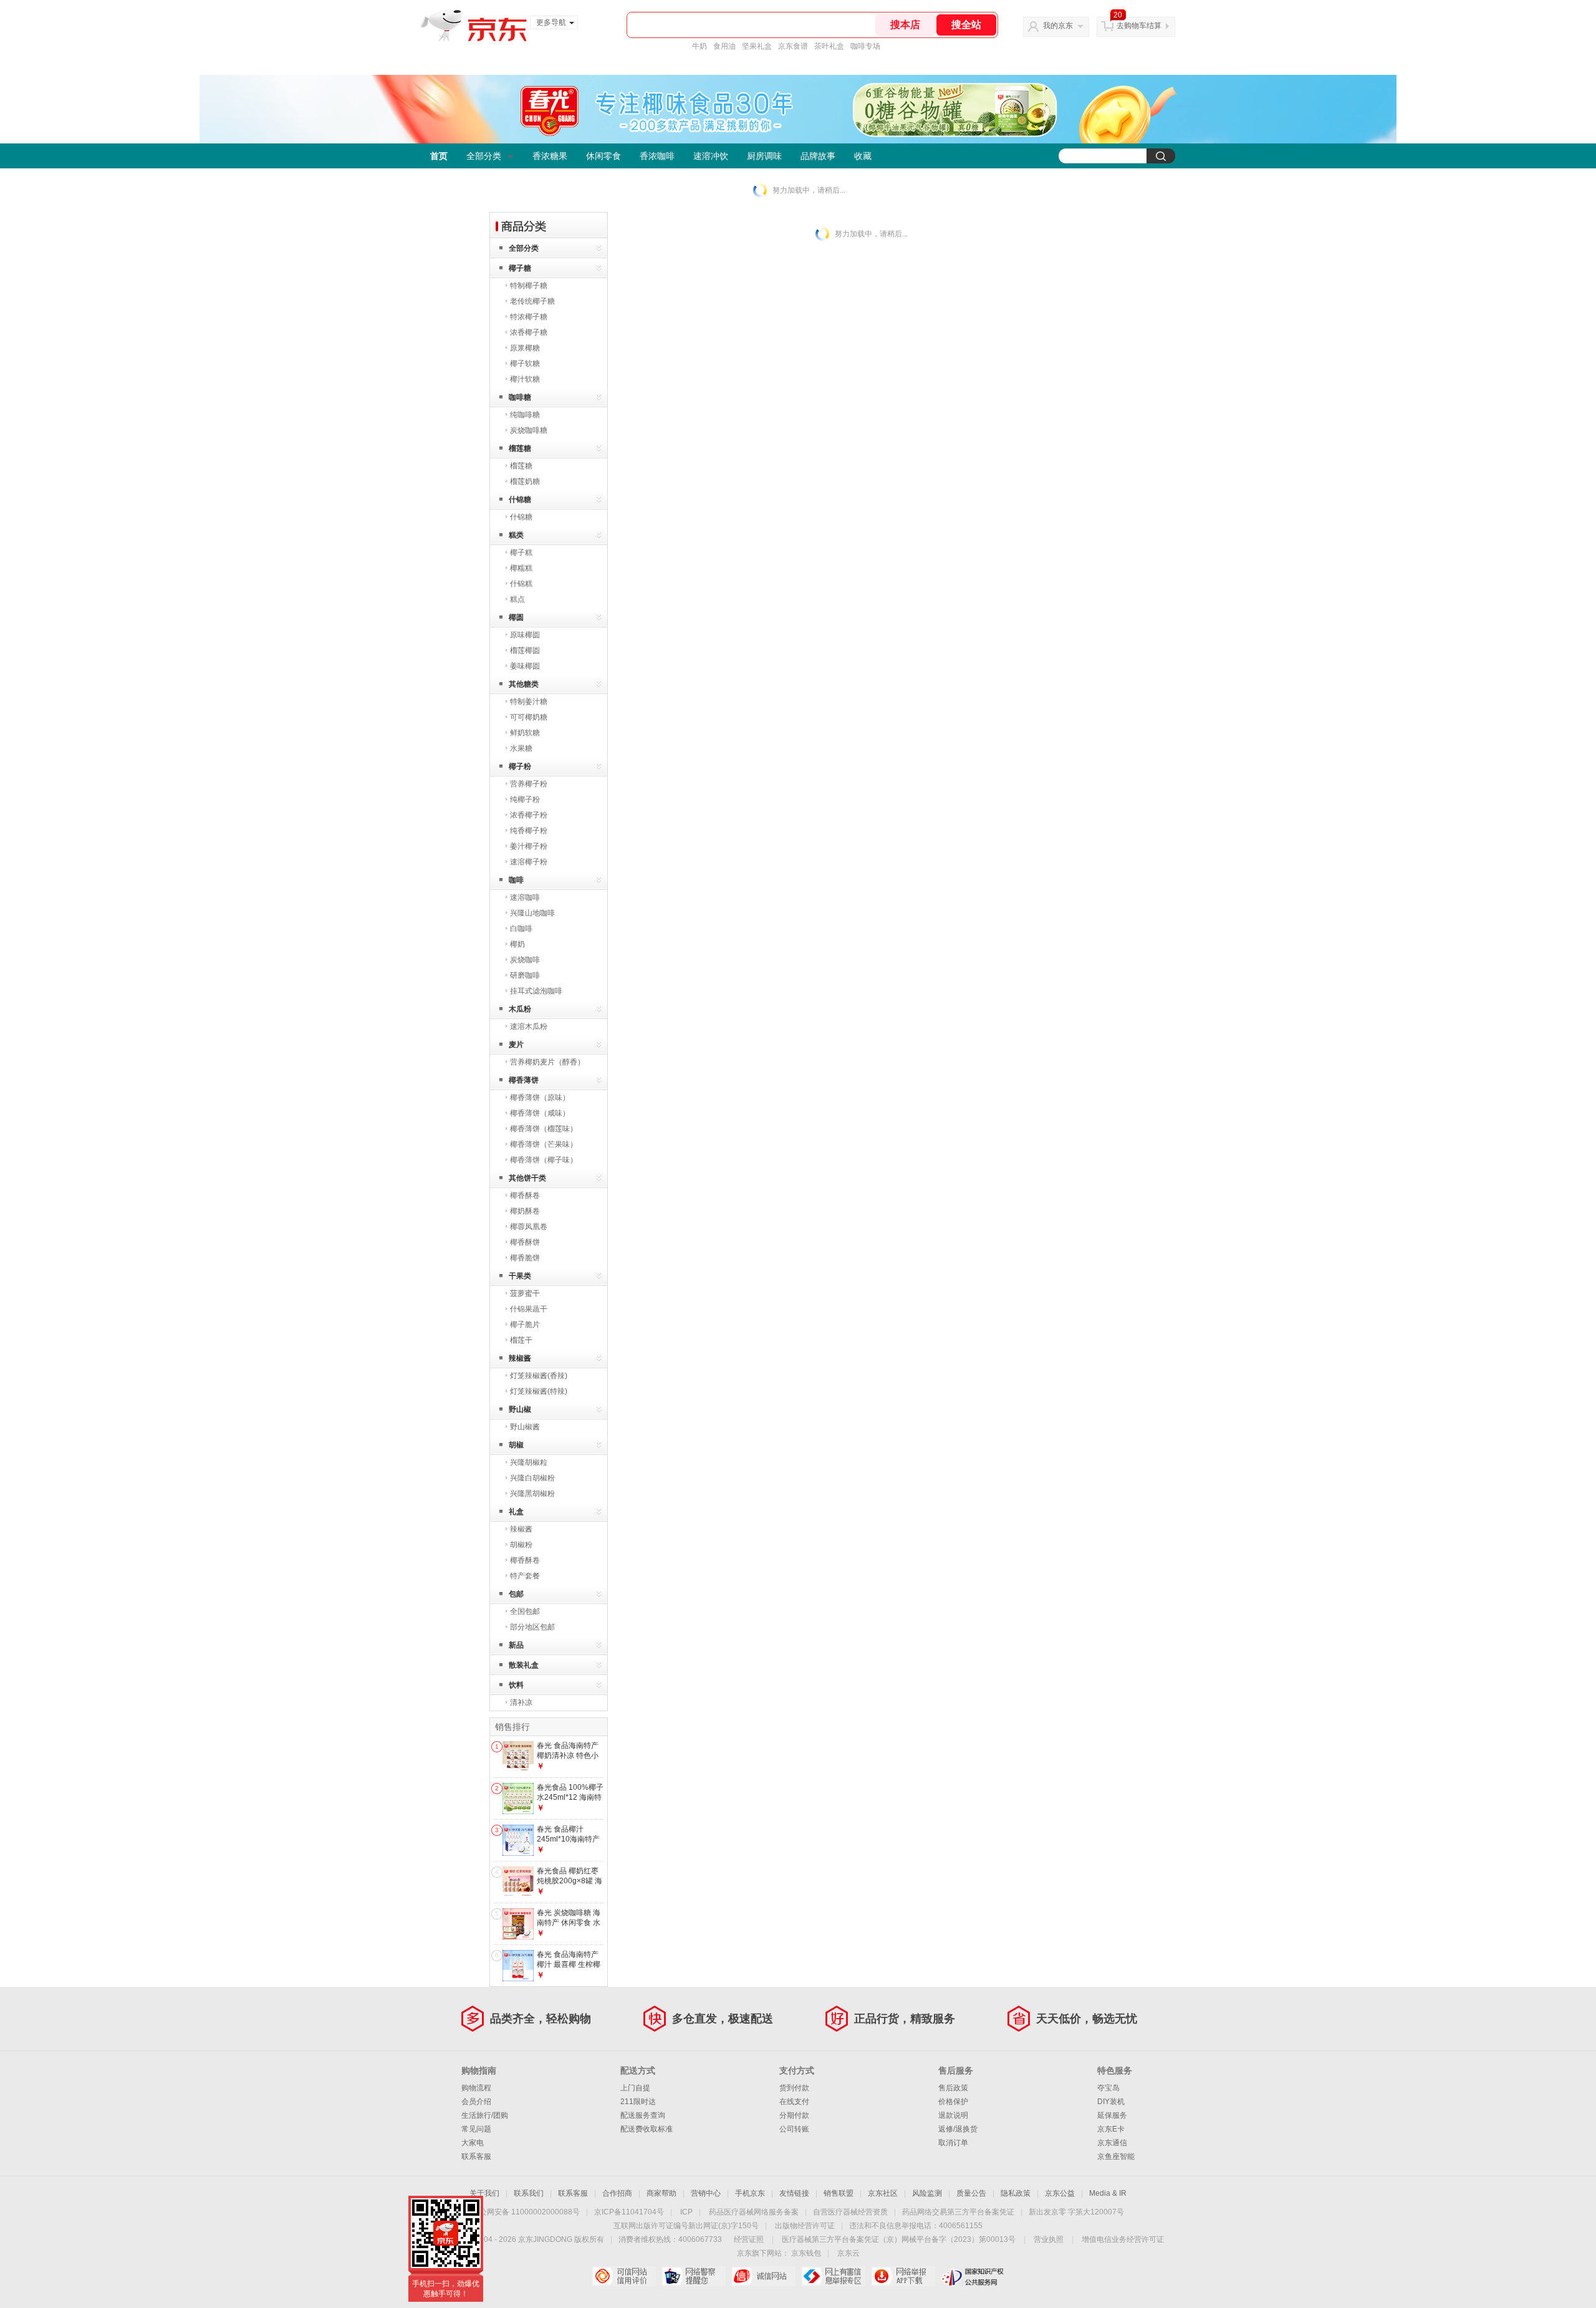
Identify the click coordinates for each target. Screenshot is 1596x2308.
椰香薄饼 (524, 1080)
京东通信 (1112, 2143)
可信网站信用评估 (624, 2276)
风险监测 (927, 2193)
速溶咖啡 (525, 897)
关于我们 (484, 2193)
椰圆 (516, 617)
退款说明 (953, 2115)
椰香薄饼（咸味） (540, 1113)
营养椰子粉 (529, 784)
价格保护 (953, 2102)
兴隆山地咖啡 (532, 913)
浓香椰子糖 (529, 332)
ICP (686, 2212)
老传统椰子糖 (532, 301)
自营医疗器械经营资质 (850, 2212)
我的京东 (1058, 26)
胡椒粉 (521, 1545)
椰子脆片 (525, 1325)
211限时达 (638, 2102)
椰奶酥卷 (525, 1211)
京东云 (848, 2253)
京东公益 (1060, 2193)
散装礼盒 (524, 1665)
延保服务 (1112, 2115)
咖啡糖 (520, 397)
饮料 (516, 1685)
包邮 (516, 1594)
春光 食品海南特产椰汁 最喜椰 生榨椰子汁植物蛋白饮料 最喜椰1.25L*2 (569, 1969)
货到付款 (794, 2088)
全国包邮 (525, 1611)
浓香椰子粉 (529, 815)
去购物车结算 (1139, 26)
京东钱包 (806, 2253)
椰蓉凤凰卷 (529, 1227)
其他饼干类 (527, 1178)
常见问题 (476, 2129)
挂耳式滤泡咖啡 (536, 991)
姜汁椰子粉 (529, 846)
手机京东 (750, 2193)
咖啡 (516, 880)
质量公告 (971, 2193)
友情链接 (794, 2193)
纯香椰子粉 (529, 831)
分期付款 (794, 2115)
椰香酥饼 (525, 1242)
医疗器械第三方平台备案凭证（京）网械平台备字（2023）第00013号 (899, 2239)
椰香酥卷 (525, 1195)
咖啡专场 (865, 46)
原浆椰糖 (525, 348)
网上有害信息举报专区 (833, 2276)
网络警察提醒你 (694, 2276)
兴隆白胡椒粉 (532, 1478)
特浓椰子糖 (529, 317)
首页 (439, 156)
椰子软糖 (525, 364)
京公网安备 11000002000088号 (526, 2212)
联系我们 (529, 2193)
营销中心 (706, 2193)
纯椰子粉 (525, 799)
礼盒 (516, 1512)
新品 (516, 1645)
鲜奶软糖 (525, 733)
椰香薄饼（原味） (540, 1098)
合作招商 (617, 2193)
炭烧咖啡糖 (529, 430)
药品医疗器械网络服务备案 (754, 2212)
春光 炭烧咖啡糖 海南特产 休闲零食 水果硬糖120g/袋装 (569, 1922)
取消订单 (953, 2143)
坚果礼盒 (757, 46)
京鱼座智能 (1116, 2156)
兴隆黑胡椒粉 (532, 1494)
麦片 (516, 1045)
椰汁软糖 (525, 379)
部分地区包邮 (532, 1627)
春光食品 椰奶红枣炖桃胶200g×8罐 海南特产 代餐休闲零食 (570, 1886)
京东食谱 (793, 46)
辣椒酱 (520, 1358)
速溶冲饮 (711, 156)
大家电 (473, 2143)
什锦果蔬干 (529, 1309)
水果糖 (521, 748)
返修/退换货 (958, 2129)
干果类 (520, 1276)
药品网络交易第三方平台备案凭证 (958, 2212)
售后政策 (953, 2088)
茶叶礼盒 (829, 46)
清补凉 (521, 1702)
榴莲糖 (520, 448)
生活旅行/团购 (485, 2115)
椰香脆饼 (525, 1258)
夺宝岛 (1108, 2088)
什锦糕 (521, 584)
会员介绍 (476, 2102)
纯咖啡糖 (525, 415)
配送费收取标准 (647, 2129)
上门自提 (635, 2088)
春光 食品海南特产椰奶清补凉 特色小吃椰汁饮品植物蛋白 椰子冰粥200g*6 (570, 1760)
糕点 (517, 599)
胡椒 (516, 1445)
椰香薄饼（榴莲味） (544, 1129)
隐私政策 (1016, 2193)
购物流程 (476, 2088)
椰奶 (517, 944)
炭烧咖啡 (525, 960)
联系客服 (476, 2156)
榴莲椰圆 (525, 650)
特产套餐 (525, 1576)
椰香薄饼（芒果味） (544, 1144)
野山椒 (520, 1409)
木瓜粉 (520, 1009)
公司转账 (794, 2129)
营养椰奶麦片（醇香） (547, 1062)
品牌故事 (818, 156)
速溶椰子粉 (529, 862)
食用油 (724, 46)
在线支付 (794, 2102)
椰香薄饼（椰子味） (544, 1160)
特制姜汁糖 (529, 702)
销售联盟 (839, 2193)
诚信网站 (763, 2276)
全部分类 (484, 156)
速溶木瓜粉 (529, 1026)
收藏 (863, 156)
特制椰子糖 (529, 286)
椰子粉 (520, 766)
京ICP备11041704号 (629, 2212)
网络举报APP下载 (903, 2276)
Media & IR (1108, 2193)
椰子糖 (520, 268)
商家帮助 (661, 2193)
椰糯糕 (521, 568)
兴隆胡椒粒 (529, 1462)
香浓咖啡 (657, 156)
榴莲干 (521, 1340)
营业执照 (1049, 2239)
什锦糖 (520, 500)
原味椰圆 (525, 635)
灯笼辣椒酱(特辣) (539, 1391)
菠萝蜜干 (525, 1293)
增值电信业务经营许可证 (1123, 2239)
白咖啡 (521, 929)
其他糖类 (524, 684)
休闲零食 (603, 156)
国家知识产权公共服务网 (973, 2276)
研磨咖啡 (525, 975)
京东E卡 (1111, 2129)
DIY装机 (1111, 2102)
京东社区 (883, 2193)
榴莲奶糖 (525, 481)
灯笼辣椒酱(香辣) (539, 1376)
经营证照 (749, 2239)
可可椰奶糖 (529, 717)
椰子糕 (521, 553)
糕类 (516, 535)
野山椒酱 (525, 1427)
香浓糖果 (550, 156)
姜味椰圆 (525, 666)
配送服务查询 (643, 2115)
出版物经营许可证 (805, 2226)
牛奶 (699, 46)
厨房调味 (764, 156)
